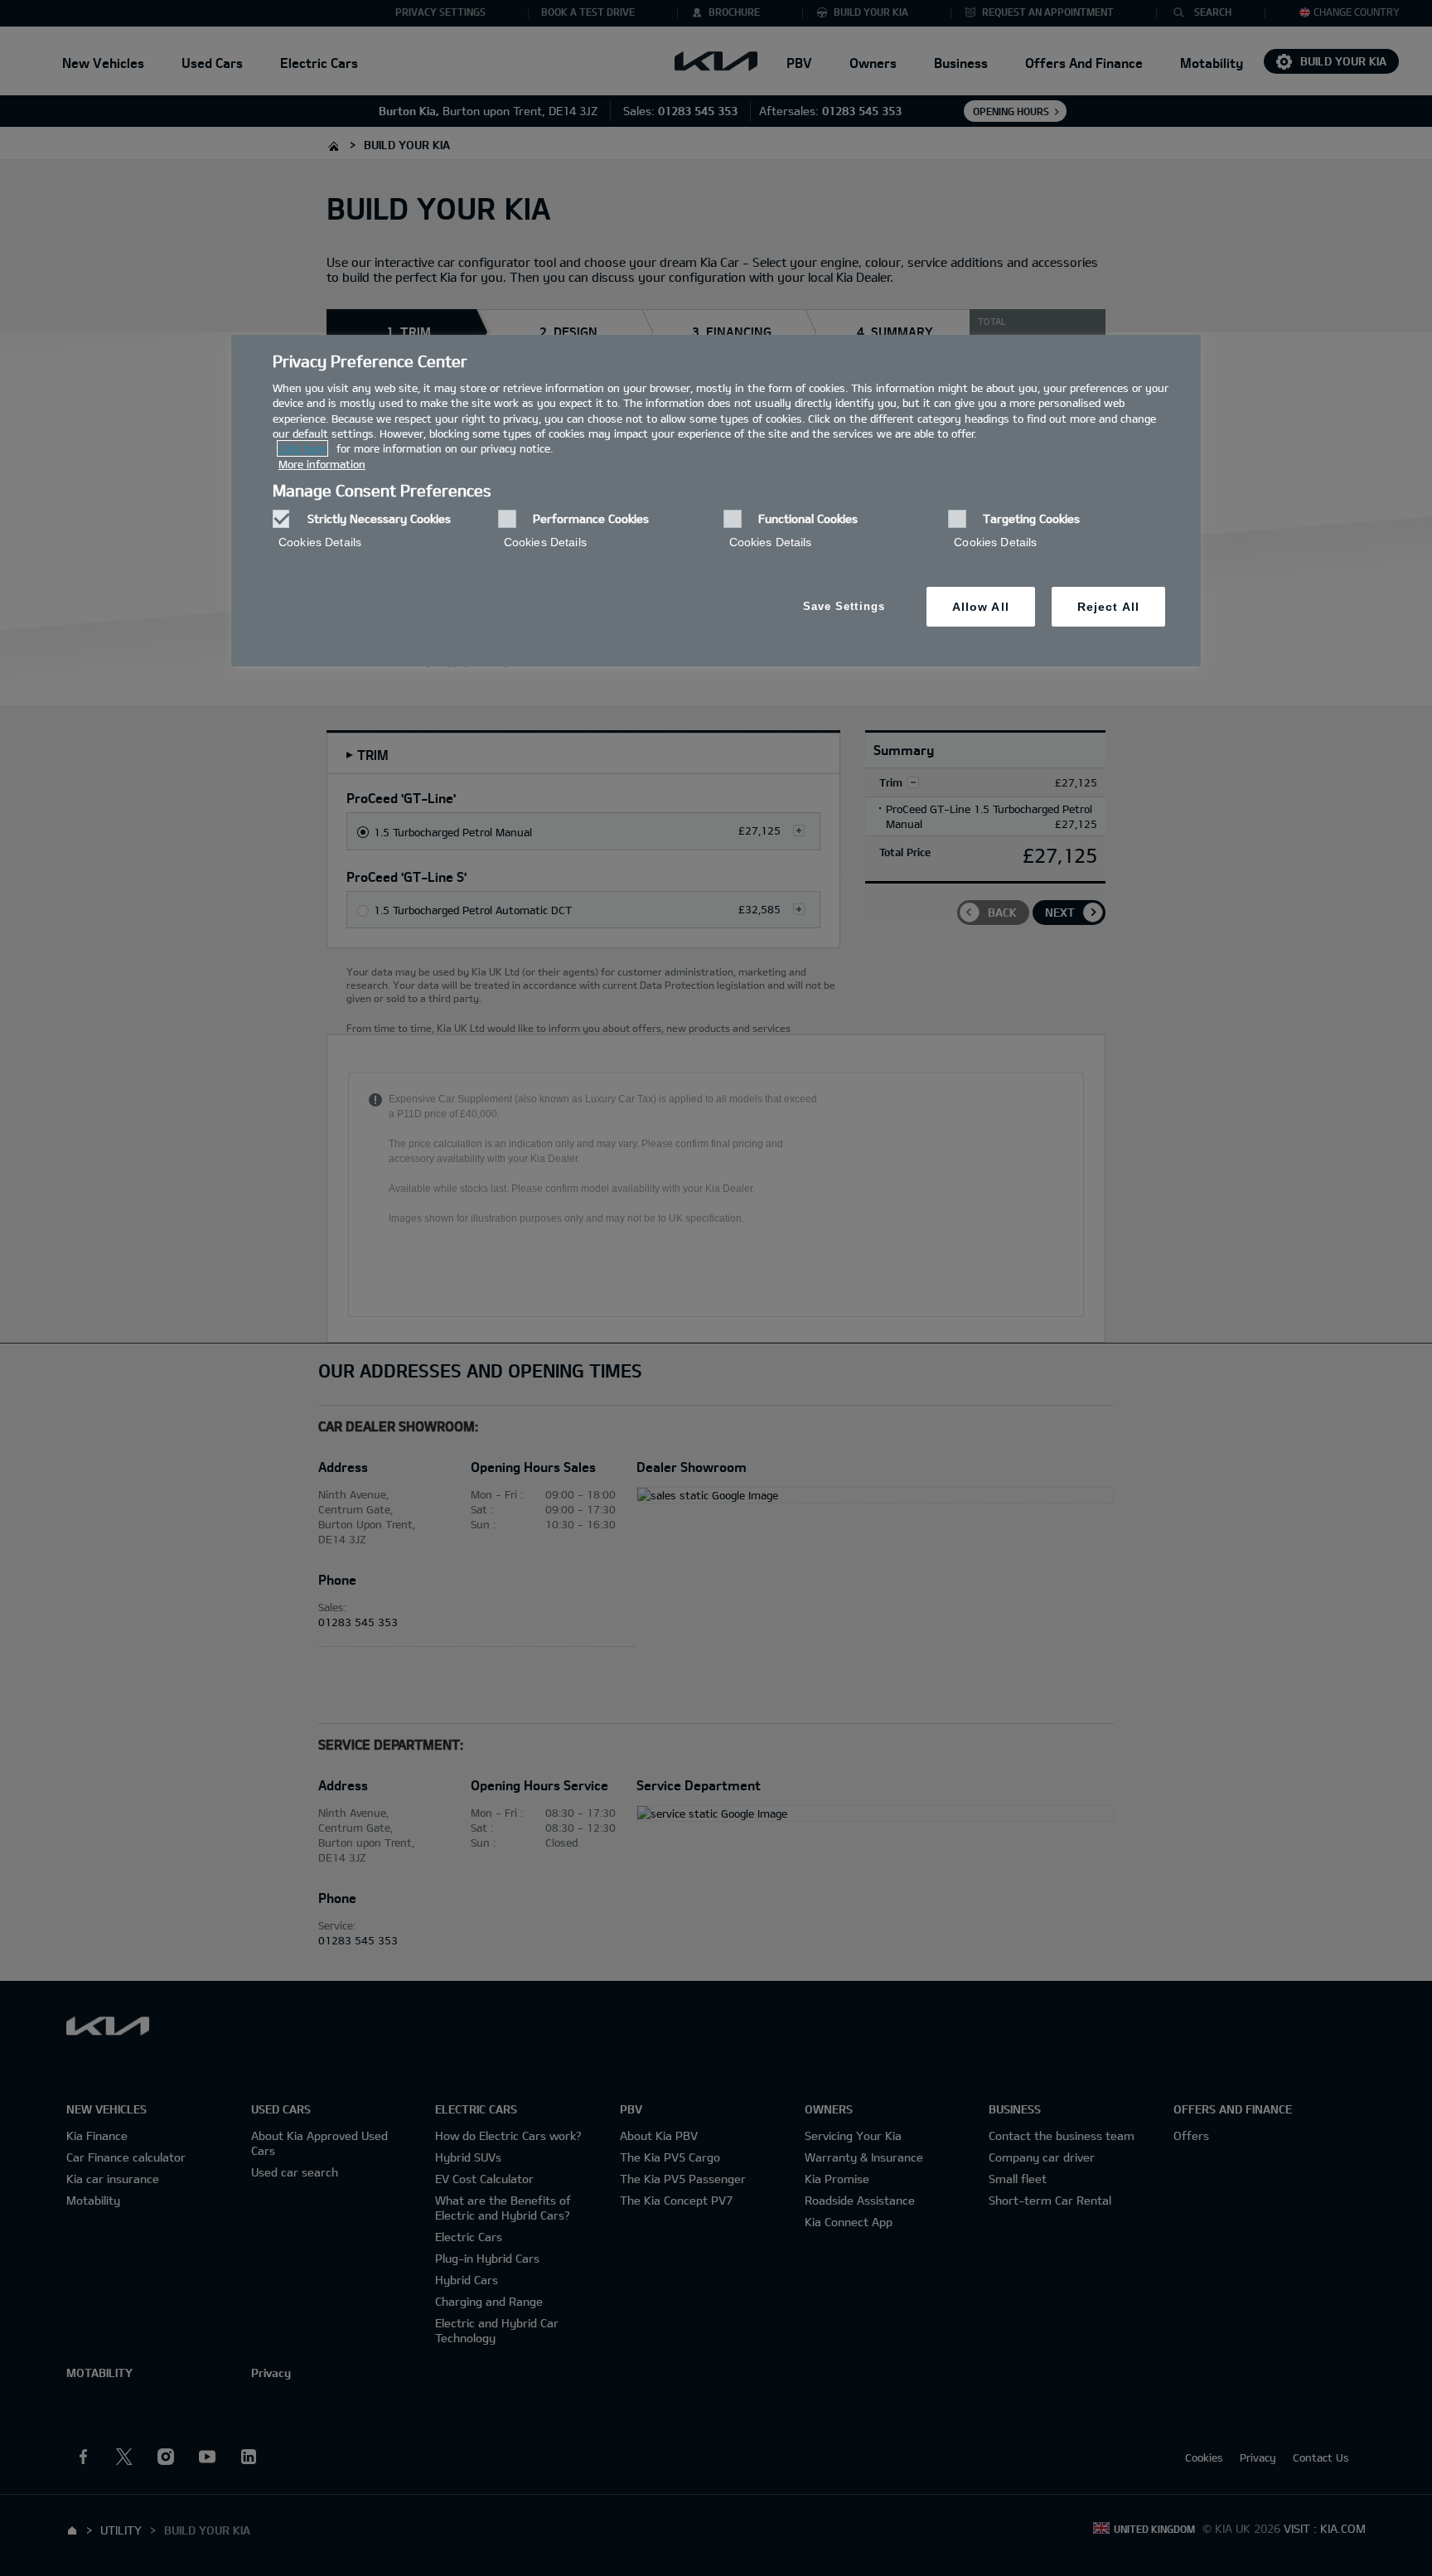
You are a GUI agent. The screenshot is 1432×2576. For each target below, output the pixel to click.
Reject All (1108, 607)
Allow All (981, 607)
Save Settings (844, 606)
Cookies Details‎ (320, 542)
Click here (302, 448)
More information (322, 464)
